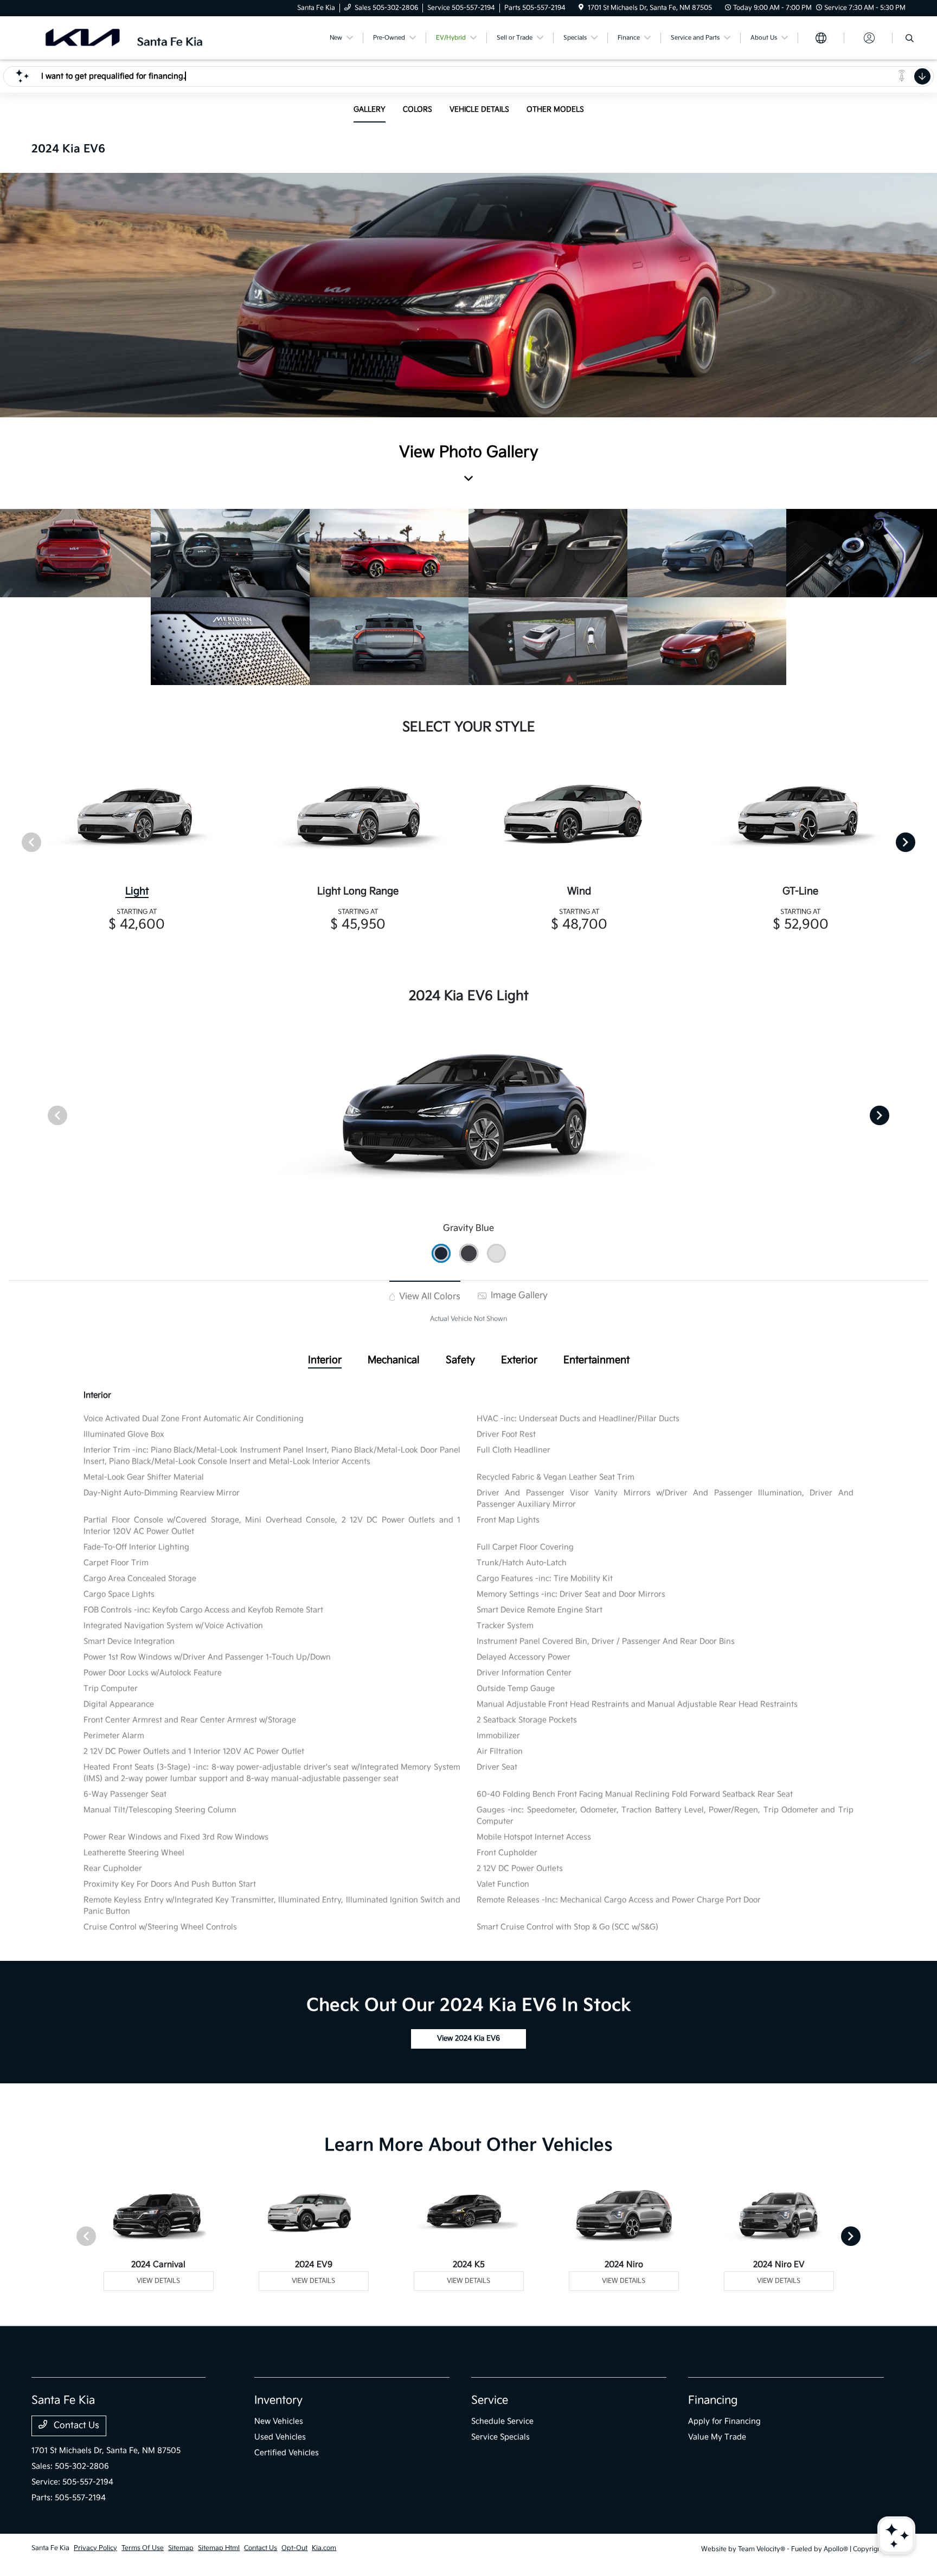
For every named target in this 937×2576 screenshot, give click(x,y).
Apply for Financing (724, 2421)
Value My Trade (717, 2437)
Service (490, 2400)
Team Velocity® (762, 2549)
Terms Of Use (143, 2548)
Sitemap (181, 2548)
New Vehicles (279, 2421)
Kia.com (324, 2548)
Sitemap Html (219, 2548)
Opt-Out (294, 2548)
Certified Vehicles (287, 2453)
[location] (581, 8)
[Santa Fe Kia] (125, 38)
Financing (713, 2400)
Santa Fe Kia (50, 2548)
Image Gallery (518, 1296)
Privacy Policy (95, 2548)
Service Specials (500, 2437)
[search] (910, 40)
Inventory (278, 2400)
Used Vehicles (280, 2437)
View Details (158, 2281)
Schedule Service (502, 2421)
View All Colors (429, 1297)
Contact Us (75, 2426)
